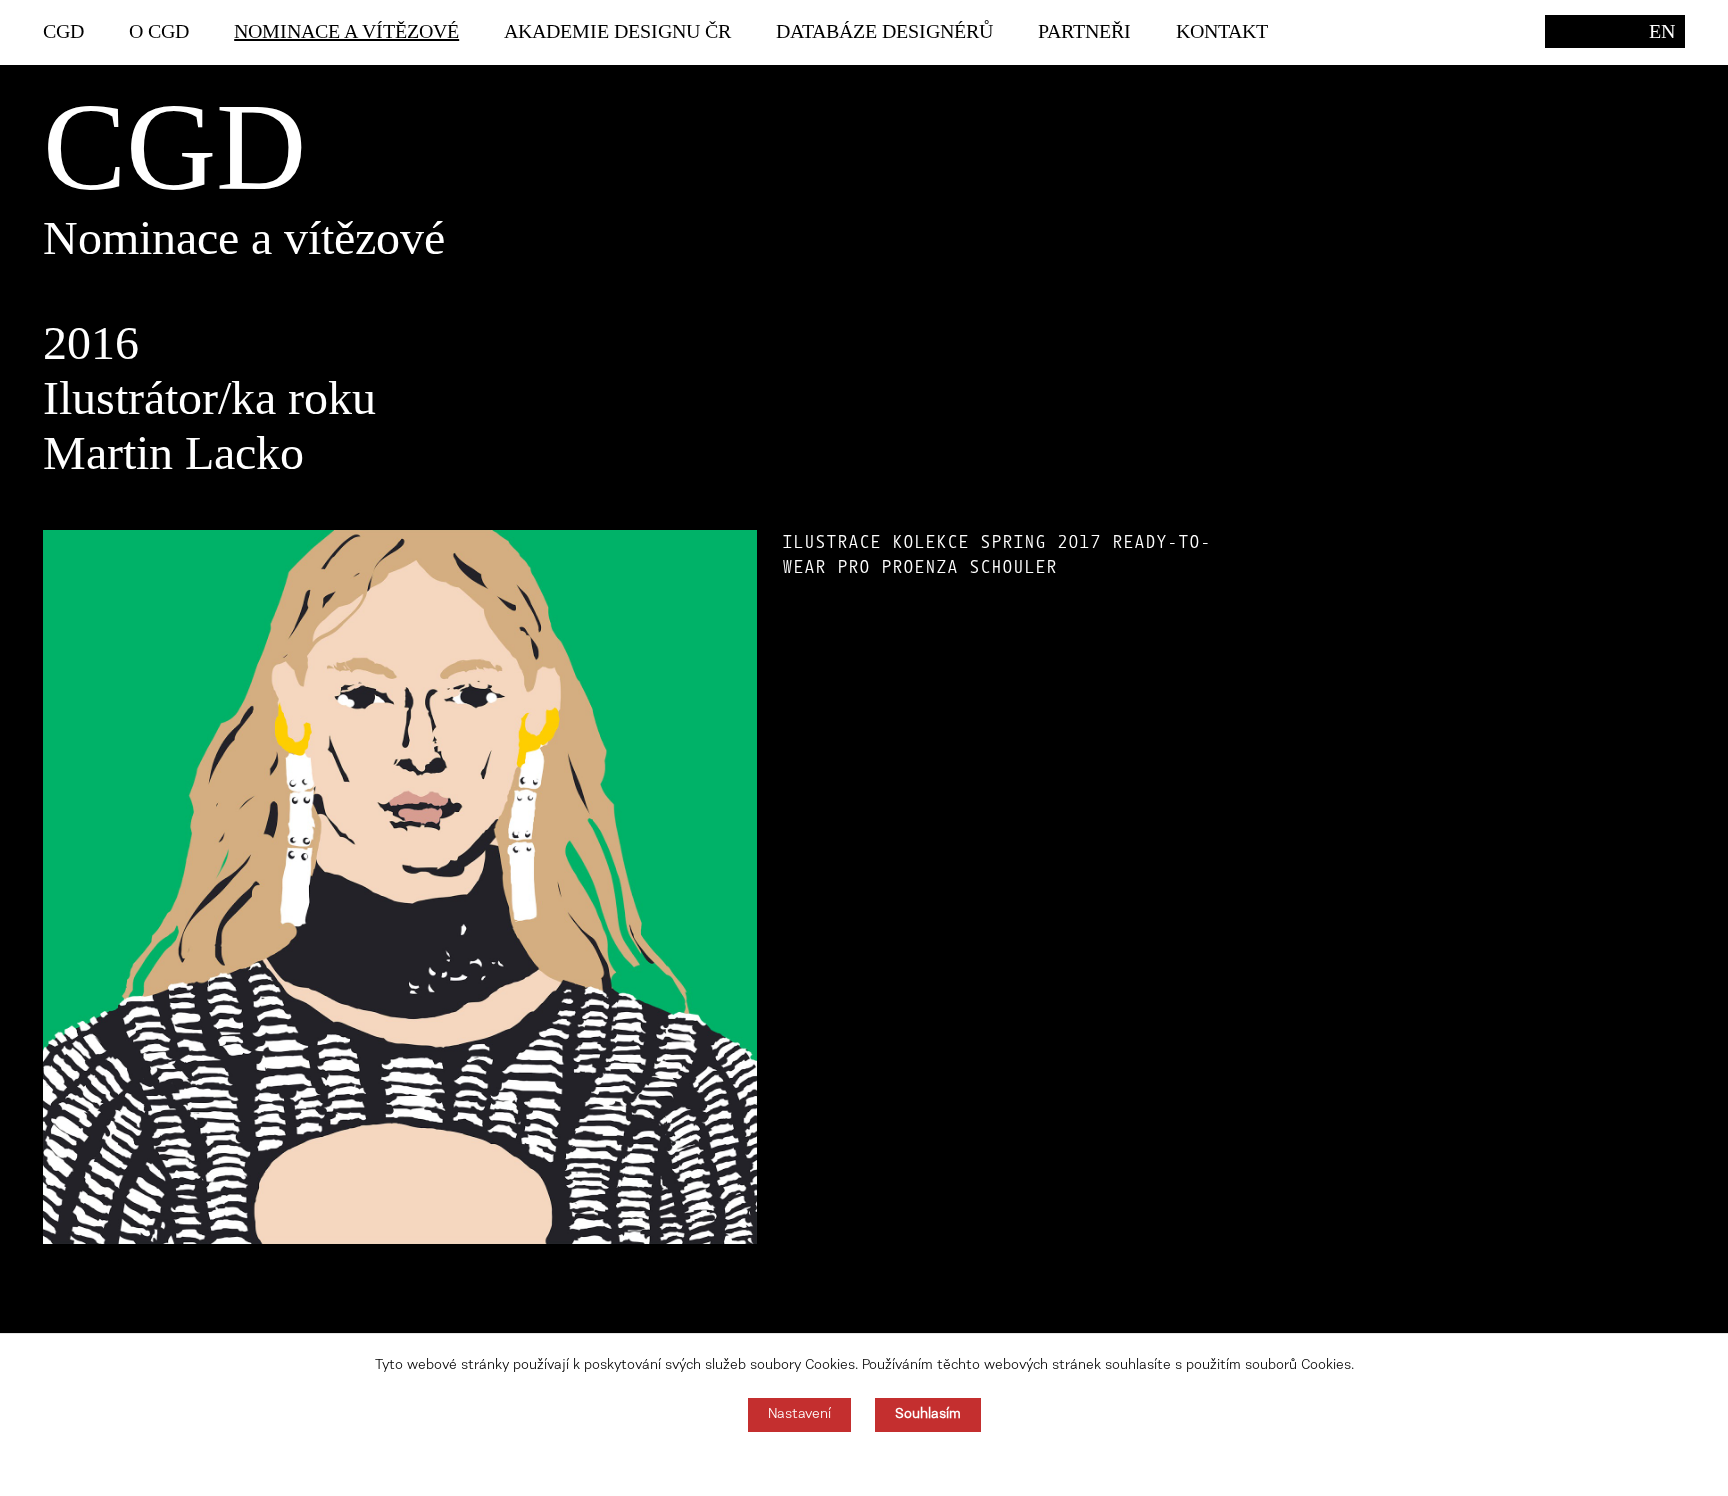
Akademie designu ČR (617, 31)
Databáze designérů (884, 31)
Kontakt (1222, 31)
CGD (63, 31)
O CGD (159, 31)
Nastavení (799, 1415)
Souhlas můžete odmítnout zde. (864, 1464)
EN (1662, 31)
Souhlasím (928, 1415)
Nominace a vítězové (346, 31)
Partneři (1084, 31)
